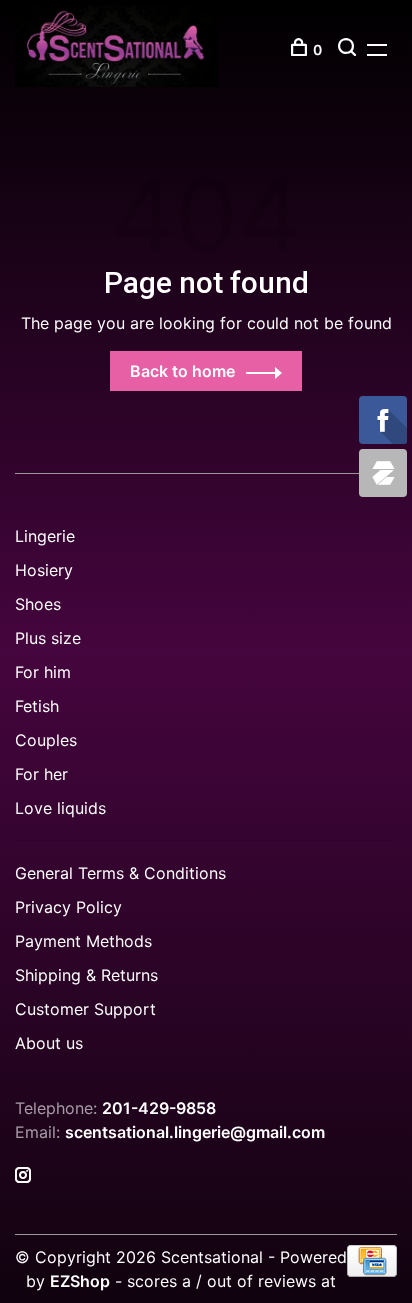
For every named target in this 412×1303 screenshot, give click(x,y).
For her (41, 774)
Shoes (38, 604)
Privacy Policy (68, 907)
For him (43, 672)
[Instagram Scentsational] (23, 1176)
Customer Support (85, 1009)
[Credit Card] (372, 1271)
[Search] (349, 49)
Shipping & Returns (86, 975)
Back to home (182, 371)
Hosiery (44, 570)
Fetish (37, 706)
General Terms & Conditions (120, 873)
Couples (46, 740)
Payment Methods (83, 941)
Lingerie (45, 536)
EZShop (80, 1281)
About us (49, 1043)
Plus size (48, 638)
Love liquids (60, 808)
